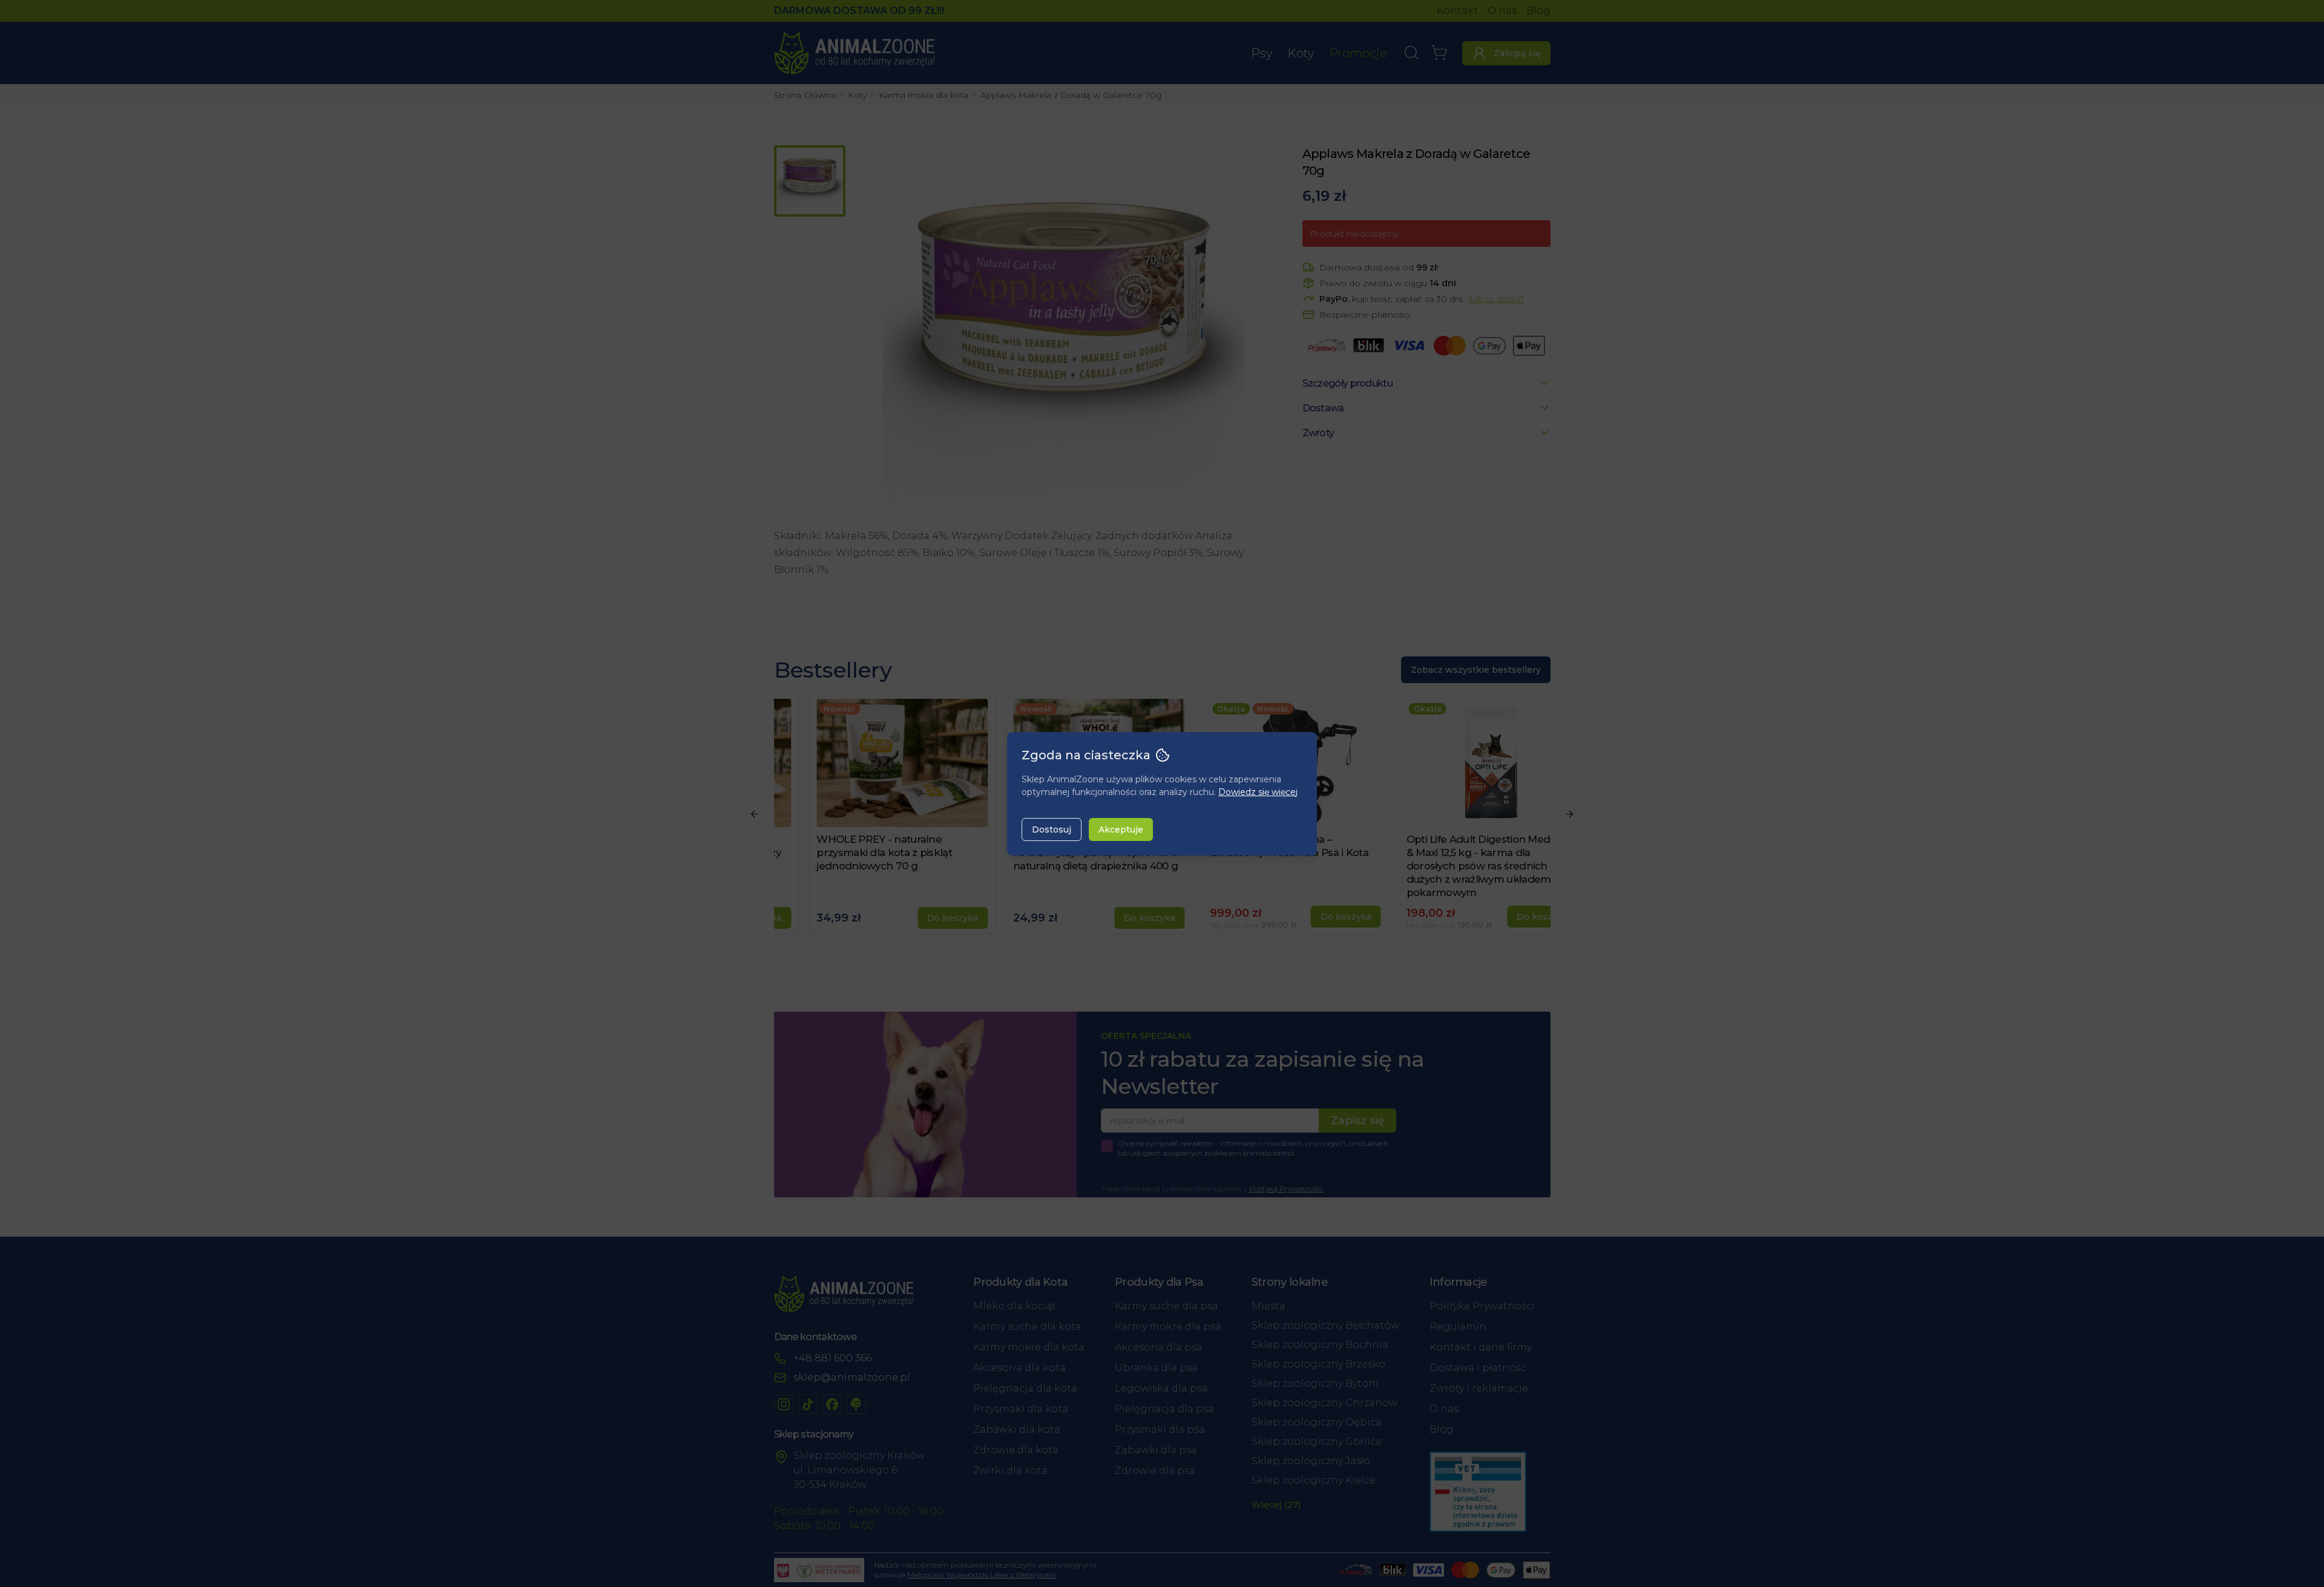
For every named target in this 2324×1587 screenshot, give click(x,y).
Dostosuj (1052, 829)
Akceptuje (1121, 829)
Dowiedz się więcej (1258, 792)
